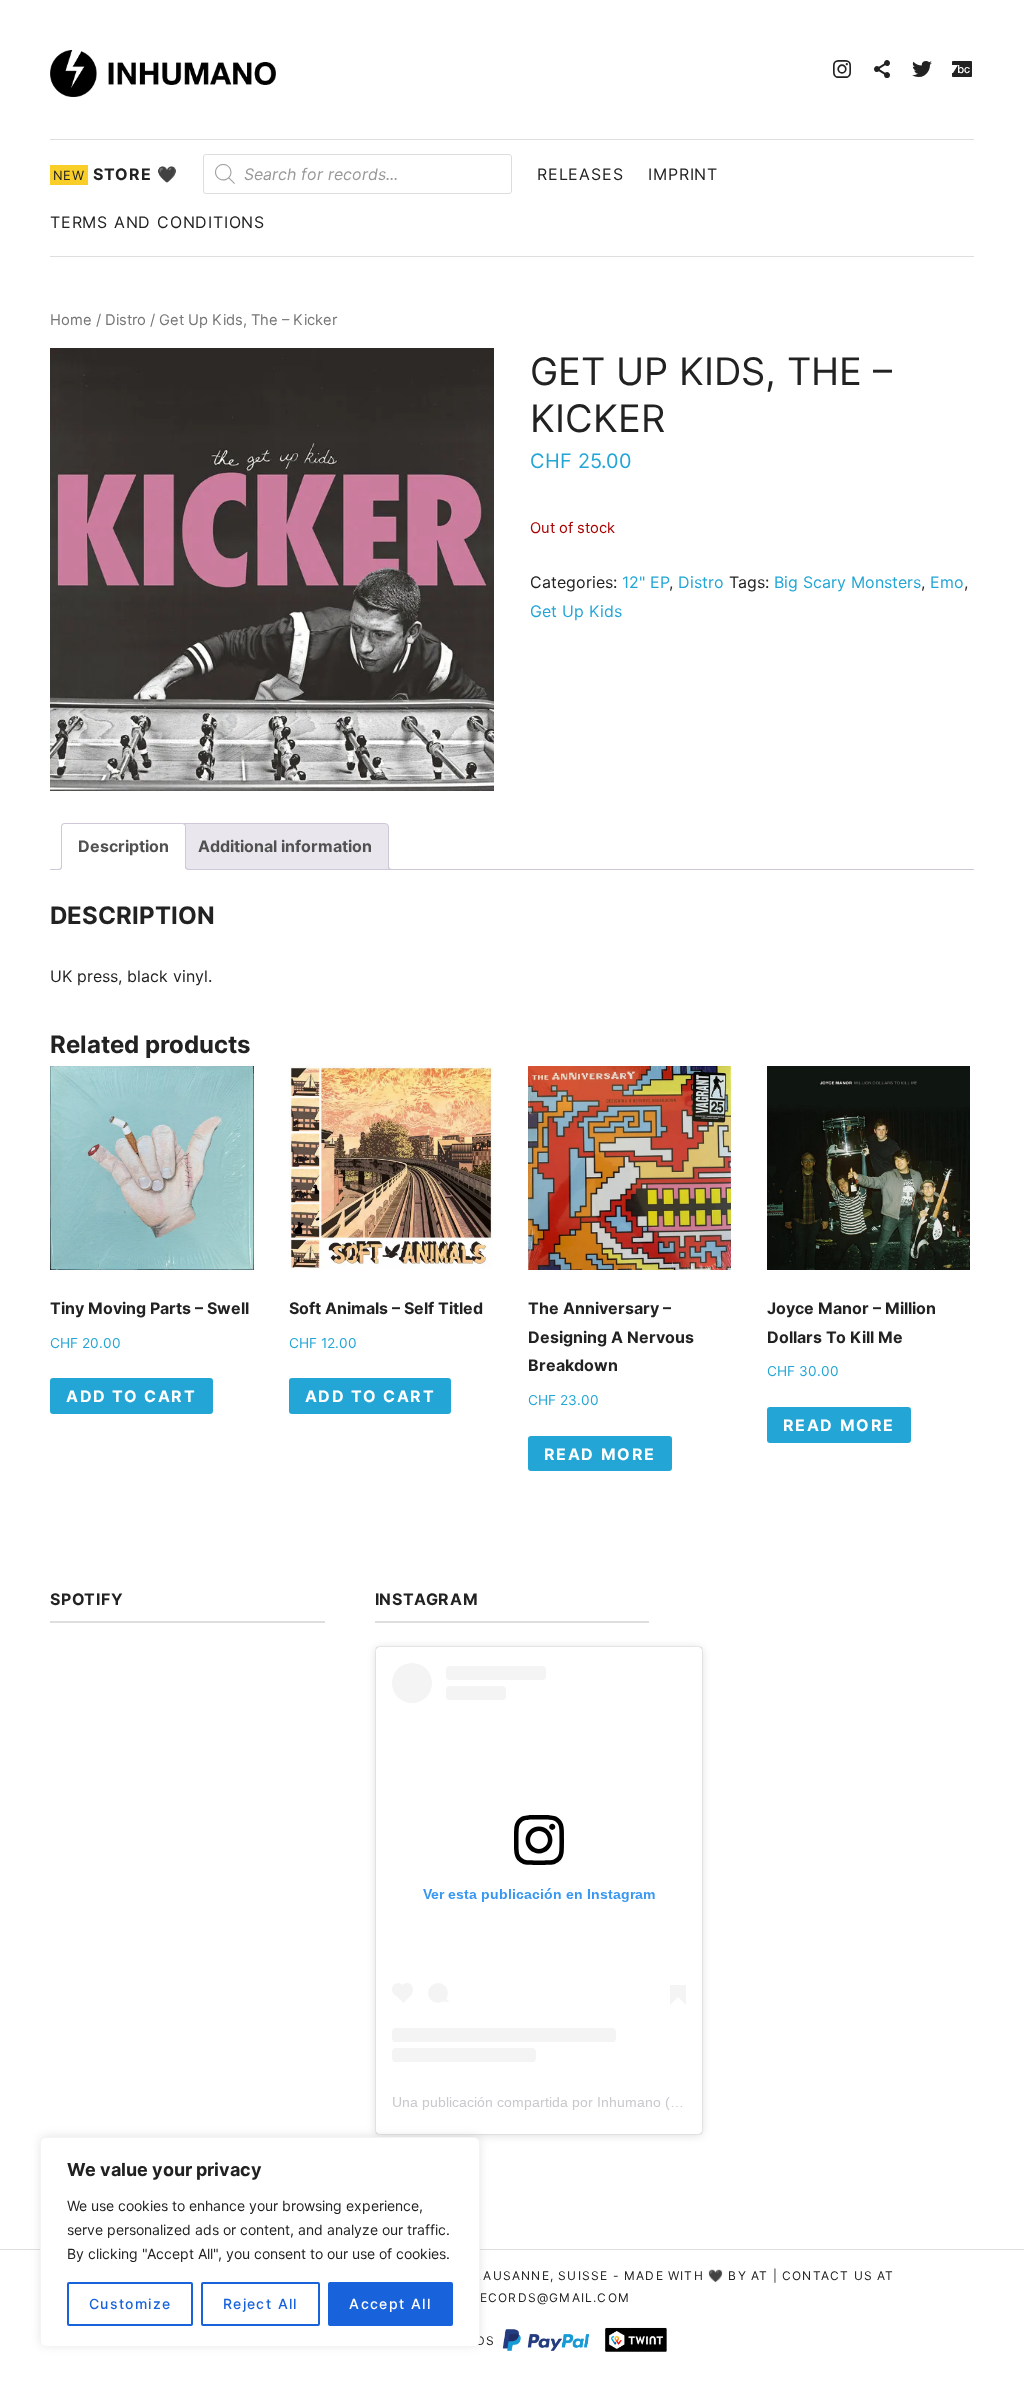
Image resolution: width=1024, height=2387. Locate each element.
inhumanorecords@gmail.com (512, 2297)
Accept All (390, 2303)
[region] (260, 2242)
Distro (125, 320)
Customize (130, 2303)
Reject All (260, 2303)
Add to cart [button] (131, 1396)
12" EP (645, 582)
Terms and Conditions (157, 222)
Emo (947, 582)
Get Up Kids (576, 611)
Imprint (683, 174)
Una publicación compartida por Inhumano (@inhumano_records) (600, 2102)
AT (759, 2275)
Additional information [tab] (285, 846)
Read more (600, 1454)
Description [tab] (123, 846)
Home (71, 320)
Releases (580, 174)
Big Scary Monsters (847, 582)
